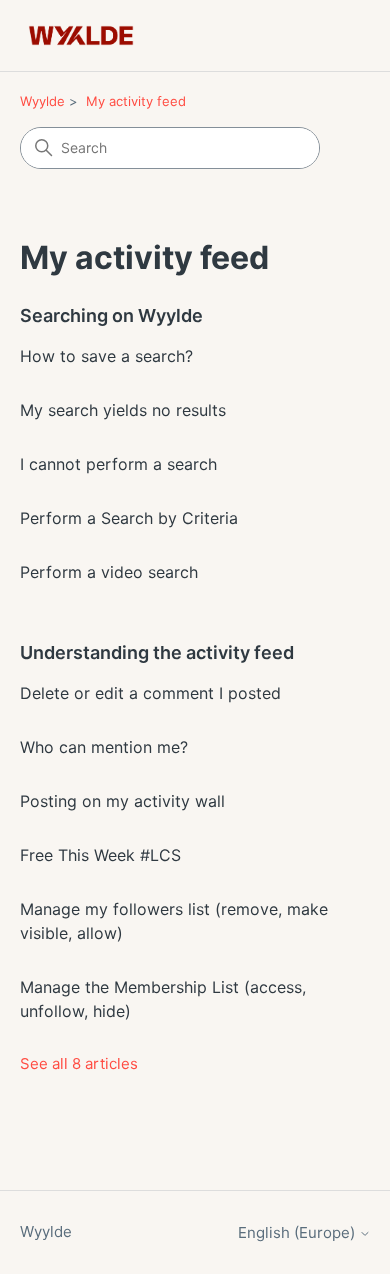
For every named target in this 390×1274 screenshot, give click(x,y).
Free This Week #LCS (100, 855)
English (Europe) (298, 1232)
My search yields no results (123, 410)
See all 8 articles (79, 1063)
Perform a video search (109, 572)
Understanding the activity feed (157, 652)
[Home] (81, 35)
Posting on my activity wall (122, 801)
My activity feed (136, 101)
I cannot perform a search (118, 464)
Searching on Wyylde (111, 315)
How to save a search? (106, 356)
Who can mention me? (104, 747)
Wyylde (42, 101)
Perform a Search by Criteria (129, 518)
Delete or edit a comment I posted (150, 693)
